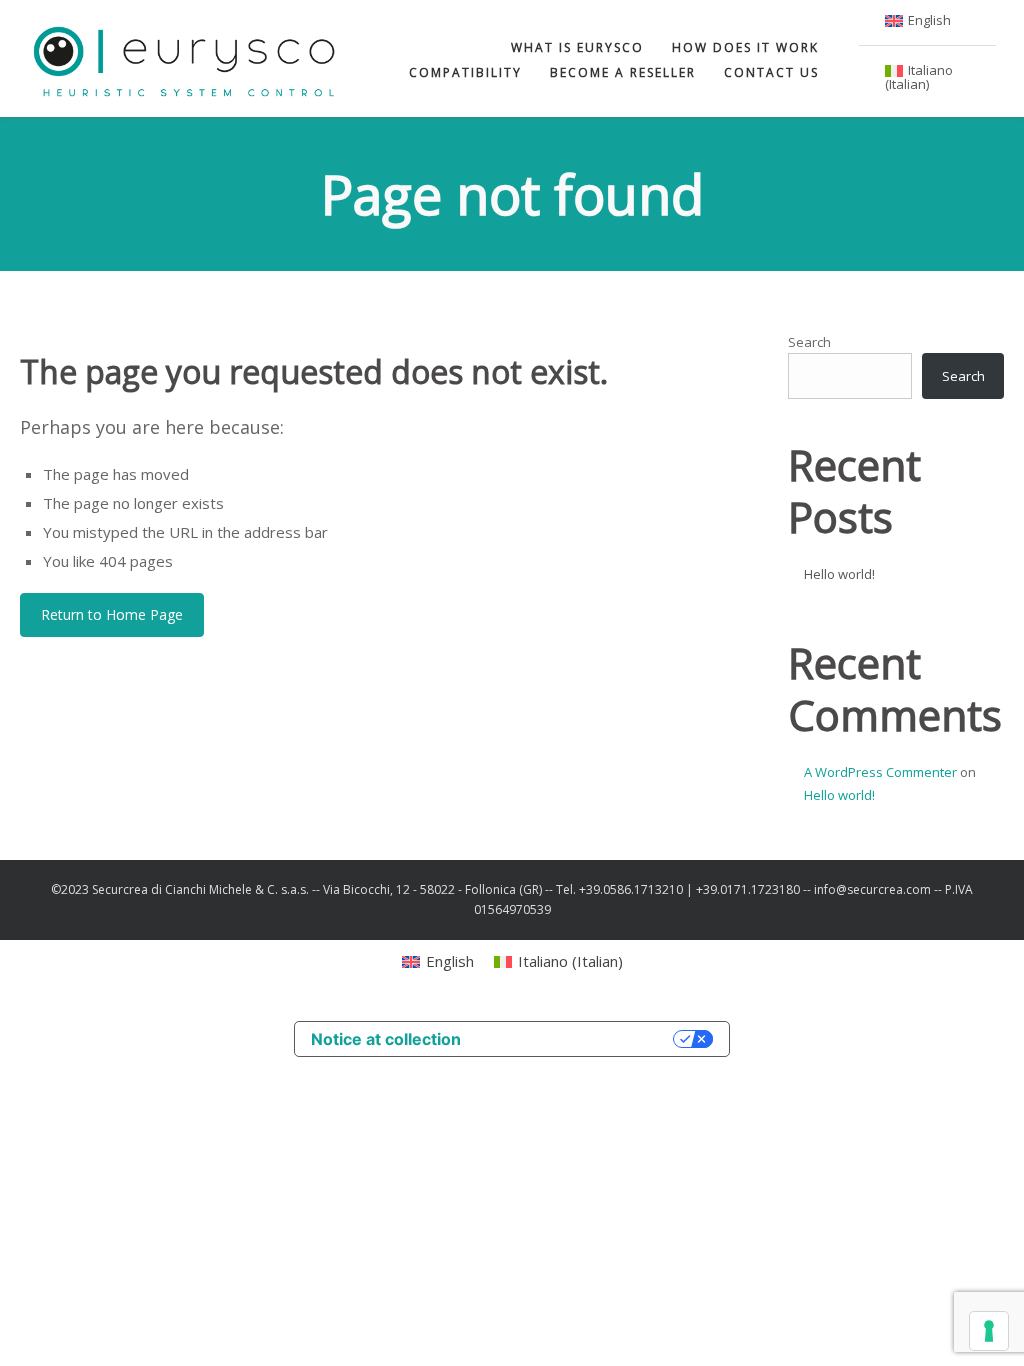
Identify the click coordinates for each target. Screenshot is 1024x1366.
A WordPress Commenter (880, 772)
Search (809, 342)
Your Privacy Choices (577, 1039)
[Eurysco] (184, 59)
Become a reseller (623, 72)
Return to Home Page (112, 614)
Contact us (771, 72)
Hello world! (839, 574)
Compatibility (465, 72)
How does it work (745, 47)
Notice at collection (386, 1039)
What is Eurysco (577, 47)
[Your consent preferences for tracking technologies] (989, 1331)
